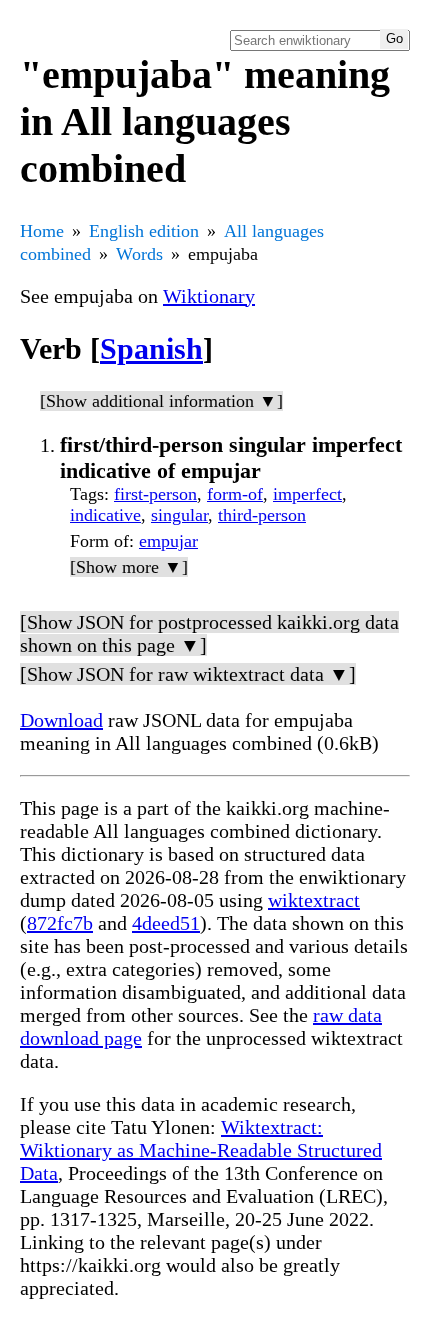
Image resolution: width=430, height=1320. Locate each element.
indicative (105, 515)
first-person (155, 494)
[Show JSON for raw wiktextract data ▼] (188, 674)
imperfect (307, 494)
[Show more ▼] (129, 567)
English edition (144, 231)
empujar (168, 541)
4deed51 (166, 923)
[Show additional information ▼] (161, 401)
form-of (235, 494)
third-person (262, 515)
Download (61, 720)
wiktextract (314, 900)
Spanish (151, 348)
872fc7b (60, 923)
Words (139, 254)
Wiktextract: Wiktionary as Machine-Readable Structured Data (201, 1150)
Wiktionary (209, 296)
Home (42, 231)
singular (179, 515)
